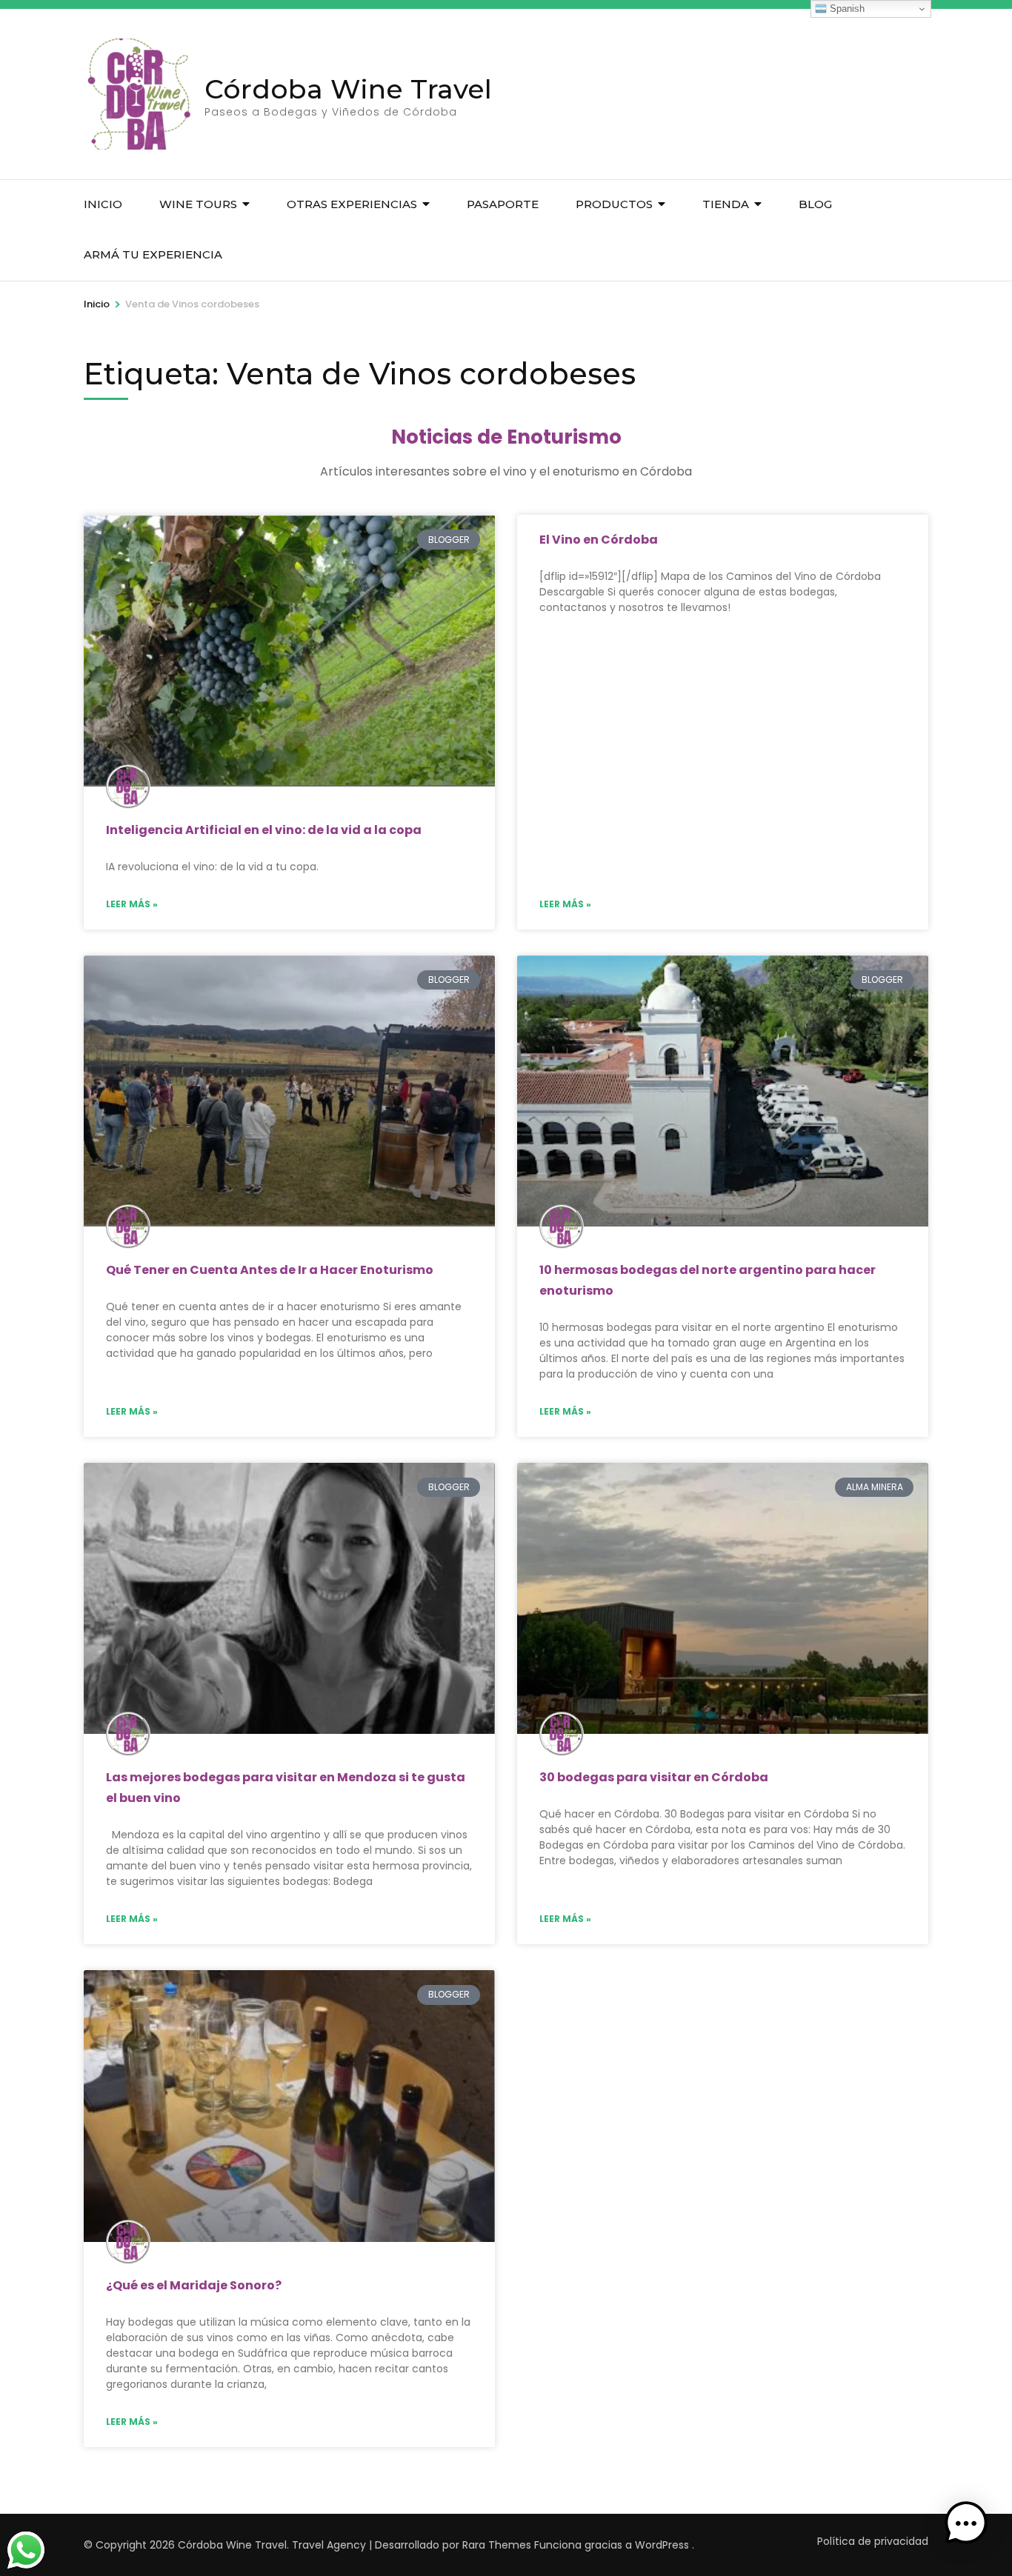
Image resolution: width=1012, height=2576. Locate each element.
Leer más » (132, 904)
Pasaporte (503, 204)
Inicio (103, 204)
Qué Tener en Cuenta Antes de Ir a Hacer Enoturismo (270, 1270)
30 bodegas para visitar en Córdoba (654, 1777)
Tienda (726, 204)
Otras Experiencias (352, 204)
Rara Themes (497, 2545)
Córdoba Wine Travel (348, 89)
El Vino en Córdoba (599, 540)
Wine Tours (198, 204)
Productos (614, 204)
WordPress (662, 2545)
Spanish (846, 9)
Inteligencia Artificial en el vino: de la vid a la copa (264, 830)
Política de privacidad (873, 2541)
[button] (966, 2527)
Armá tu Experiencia (153, 254)
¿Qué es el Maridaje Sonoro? (194, 2285)
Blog (815, 204)
